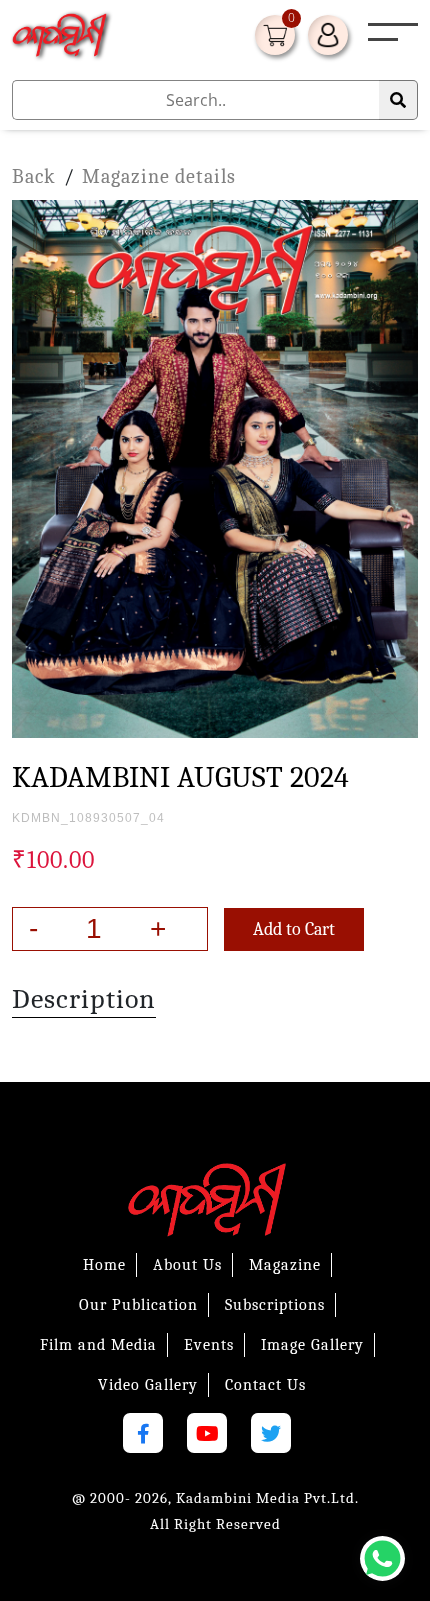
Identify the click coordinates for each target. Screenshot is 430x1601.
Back (34, 176)
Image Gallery (312, 1345)
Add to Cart (294, 929)
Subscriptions (275, 1305)
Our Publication (138, 1305)
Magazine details (159, 176)
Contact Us (265, 1385)
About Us (187, 1265)
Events (209, 1345)
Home (104, 1265)
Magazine (285, 1265)
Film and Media (98, 1345)
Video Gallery (148, 1385)
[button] (383, 39)
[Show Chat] (382, 1558)
